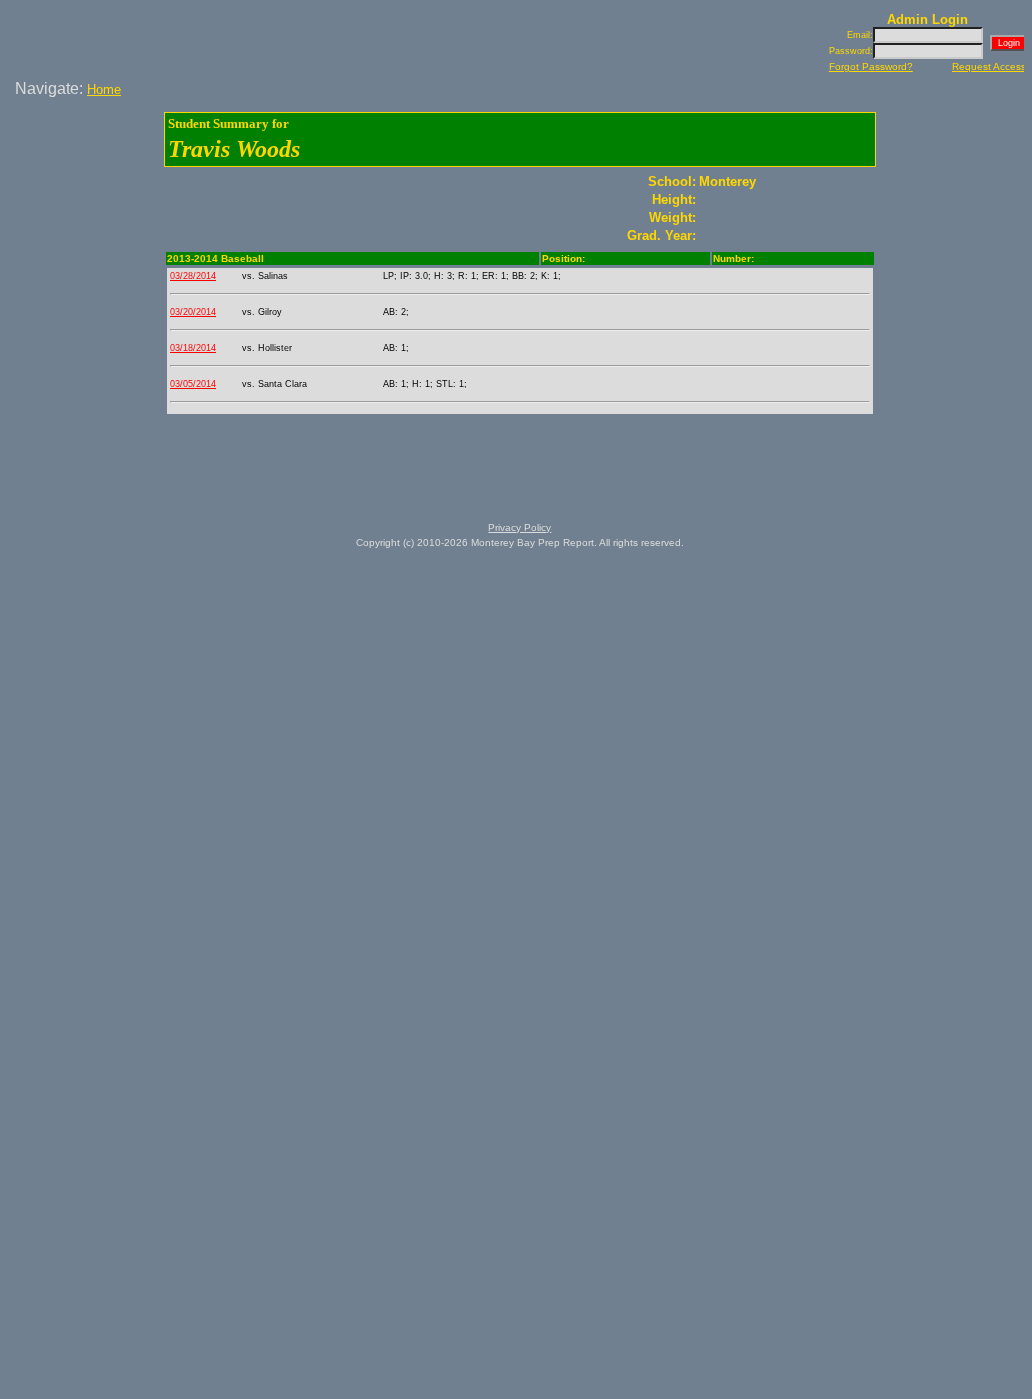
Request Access (989, 66)
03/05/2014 (193, 384)
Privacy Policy (519, 527)
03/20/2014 (193, 312)
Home (104, 89)
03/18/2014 (193, 348)
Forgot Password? (871, 66)
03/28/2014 (193, 276)
